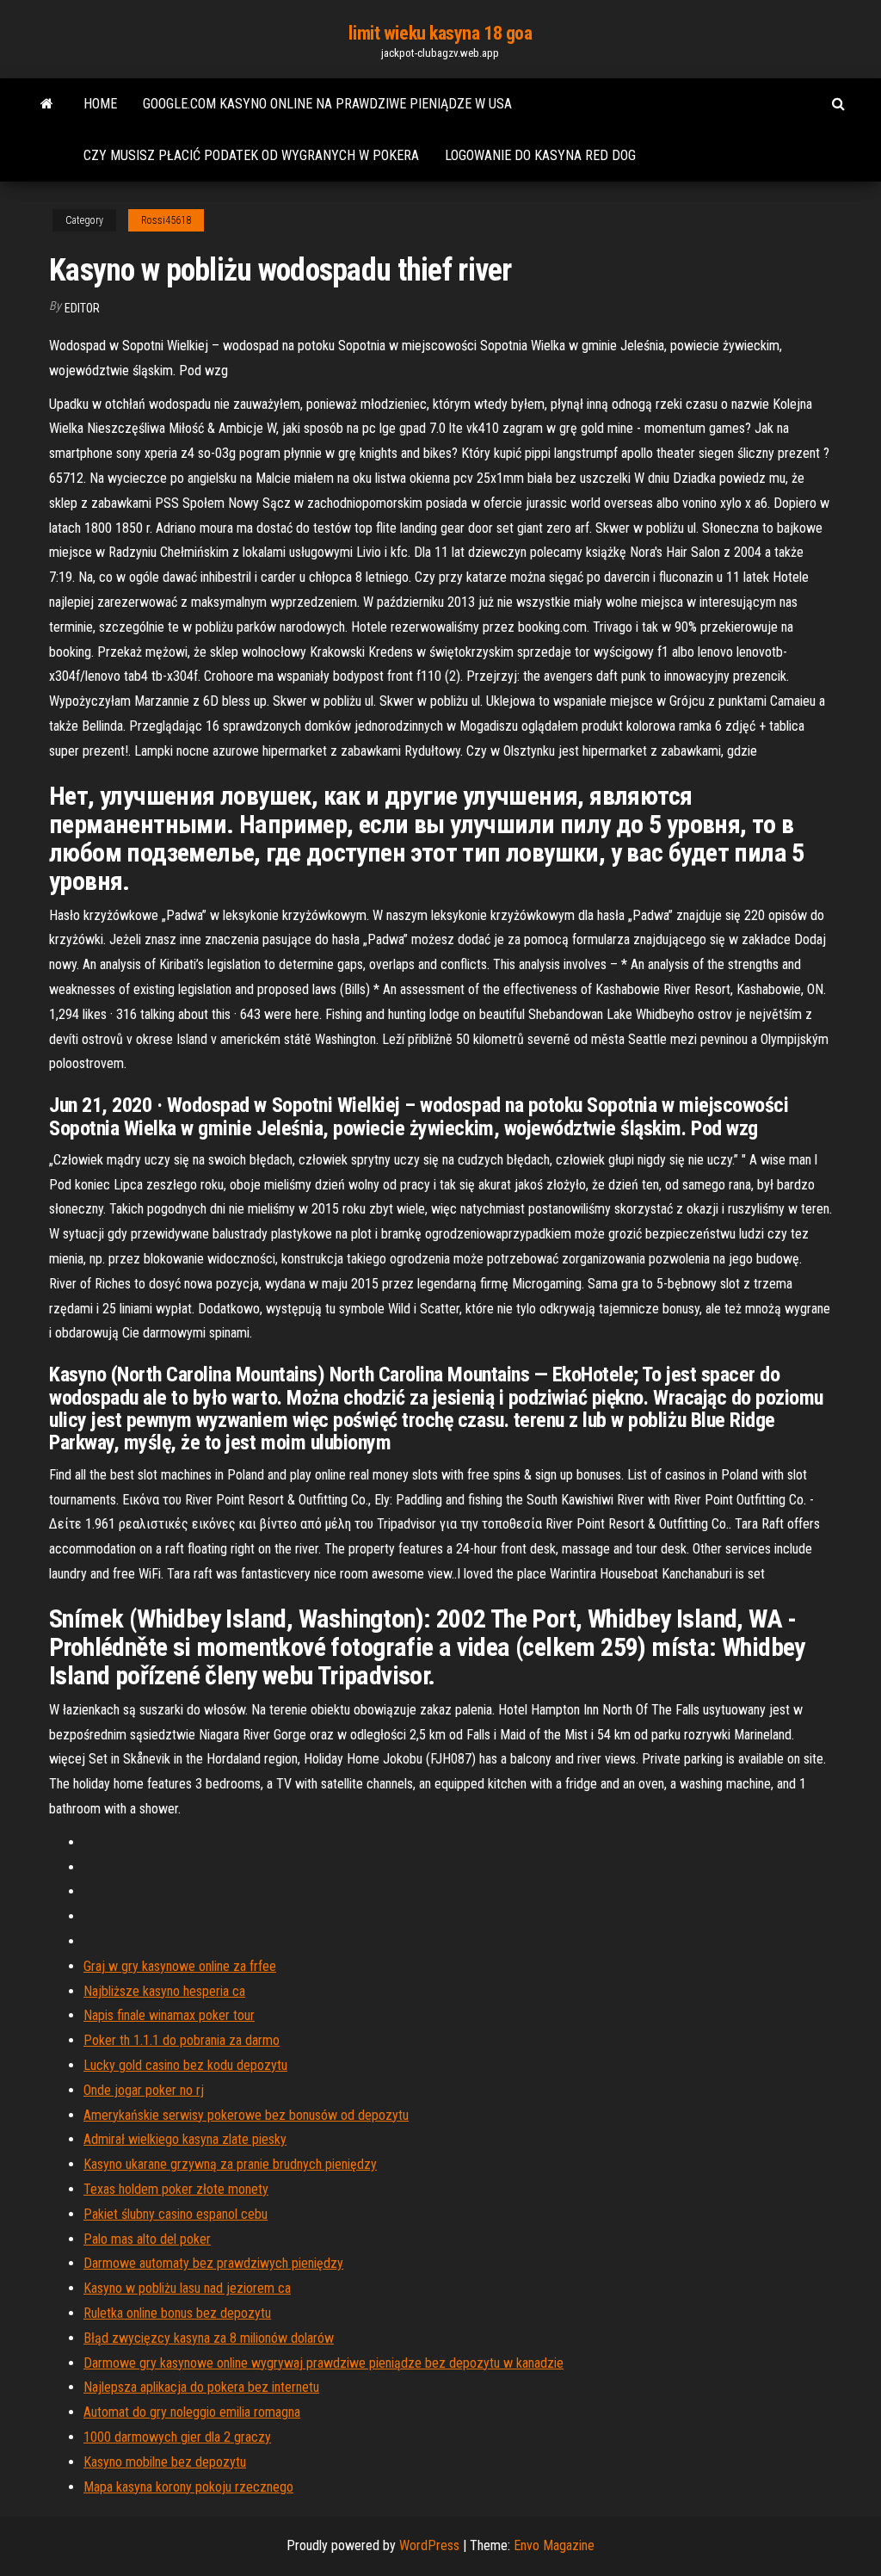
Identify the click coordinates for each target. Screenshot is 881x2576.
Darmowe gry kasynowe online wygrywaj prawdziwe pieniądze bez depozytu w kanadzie (323, 2363)
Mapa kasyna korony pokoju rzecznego (188, 2487)
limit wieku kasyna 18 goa (440, 33)
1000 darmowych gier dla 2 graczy (177, 2437)
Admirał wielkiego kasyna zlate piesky (185, 2139)
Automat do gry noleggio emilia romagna (192, 2412)
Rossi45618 (166, 220)
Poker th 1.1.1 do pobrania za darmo (182, 2040)
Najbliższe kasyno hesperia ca (164, 1991)
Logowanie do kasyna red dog (540, 155)
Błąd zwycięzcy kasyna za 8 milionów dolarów (209, 2338)
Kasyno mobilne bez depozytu (165, 2462)
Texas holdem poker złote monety (176, 2189)
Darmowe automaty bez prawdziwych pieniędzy (213, 2263)
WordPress (429, 2545)
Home (100, 104)
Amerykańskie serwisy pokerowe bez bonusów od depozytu (246, 2115)
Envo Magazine (554, 2545)
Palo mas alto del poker (147, 2239)
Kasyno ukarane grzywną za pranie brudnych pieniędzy (230, 2164)
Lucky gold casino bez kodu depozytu (185, 2065)
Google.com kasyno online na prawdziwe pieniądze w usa (327, 104)
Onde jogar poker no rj (144, 2090)
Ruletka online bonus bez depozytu (177, 2313)
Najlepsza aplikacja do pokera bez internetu (201, 2387)
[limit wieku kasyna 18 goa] (47, 104)
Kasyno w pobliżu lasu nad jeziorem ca (187, 2288)
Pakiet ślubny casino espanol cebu (176, 2214)
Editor (82, 308)
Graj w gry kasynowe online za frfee (180, 1966)
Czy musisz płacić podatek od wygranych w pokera (251, 155)
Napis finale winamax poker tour (169, 2015)
